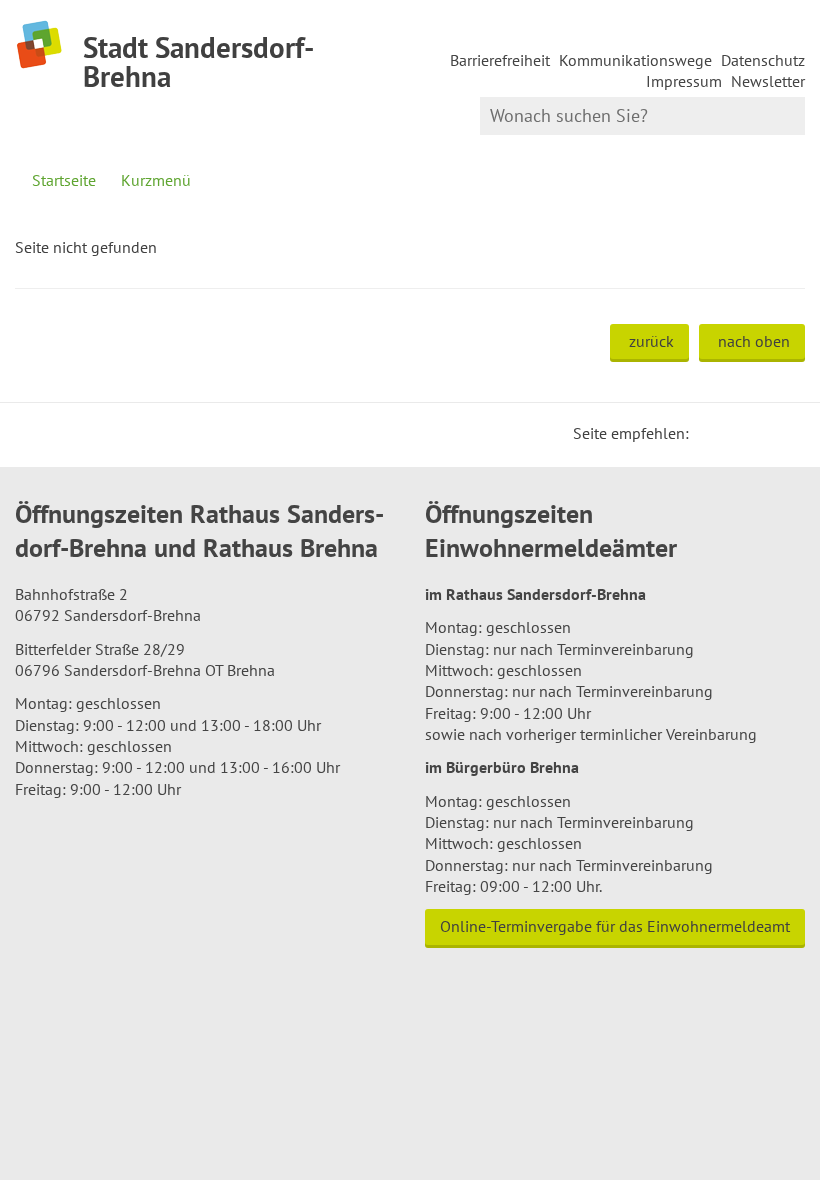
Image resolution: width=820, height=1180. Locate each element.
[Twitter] (711, 433)
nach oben (754, 341)
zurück (651, 341)
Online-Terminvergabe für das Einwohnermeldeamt (615, 926)
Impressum (684, 81)
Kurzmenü (156, 180)
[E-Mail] (759, 433)
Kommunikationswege (635, 60)
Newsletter (768, 81)
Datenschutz (763, 60)
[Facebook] (735, 433)
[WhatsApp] (783, 433)
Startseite (64, 180)
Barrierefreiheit (500, 60)
